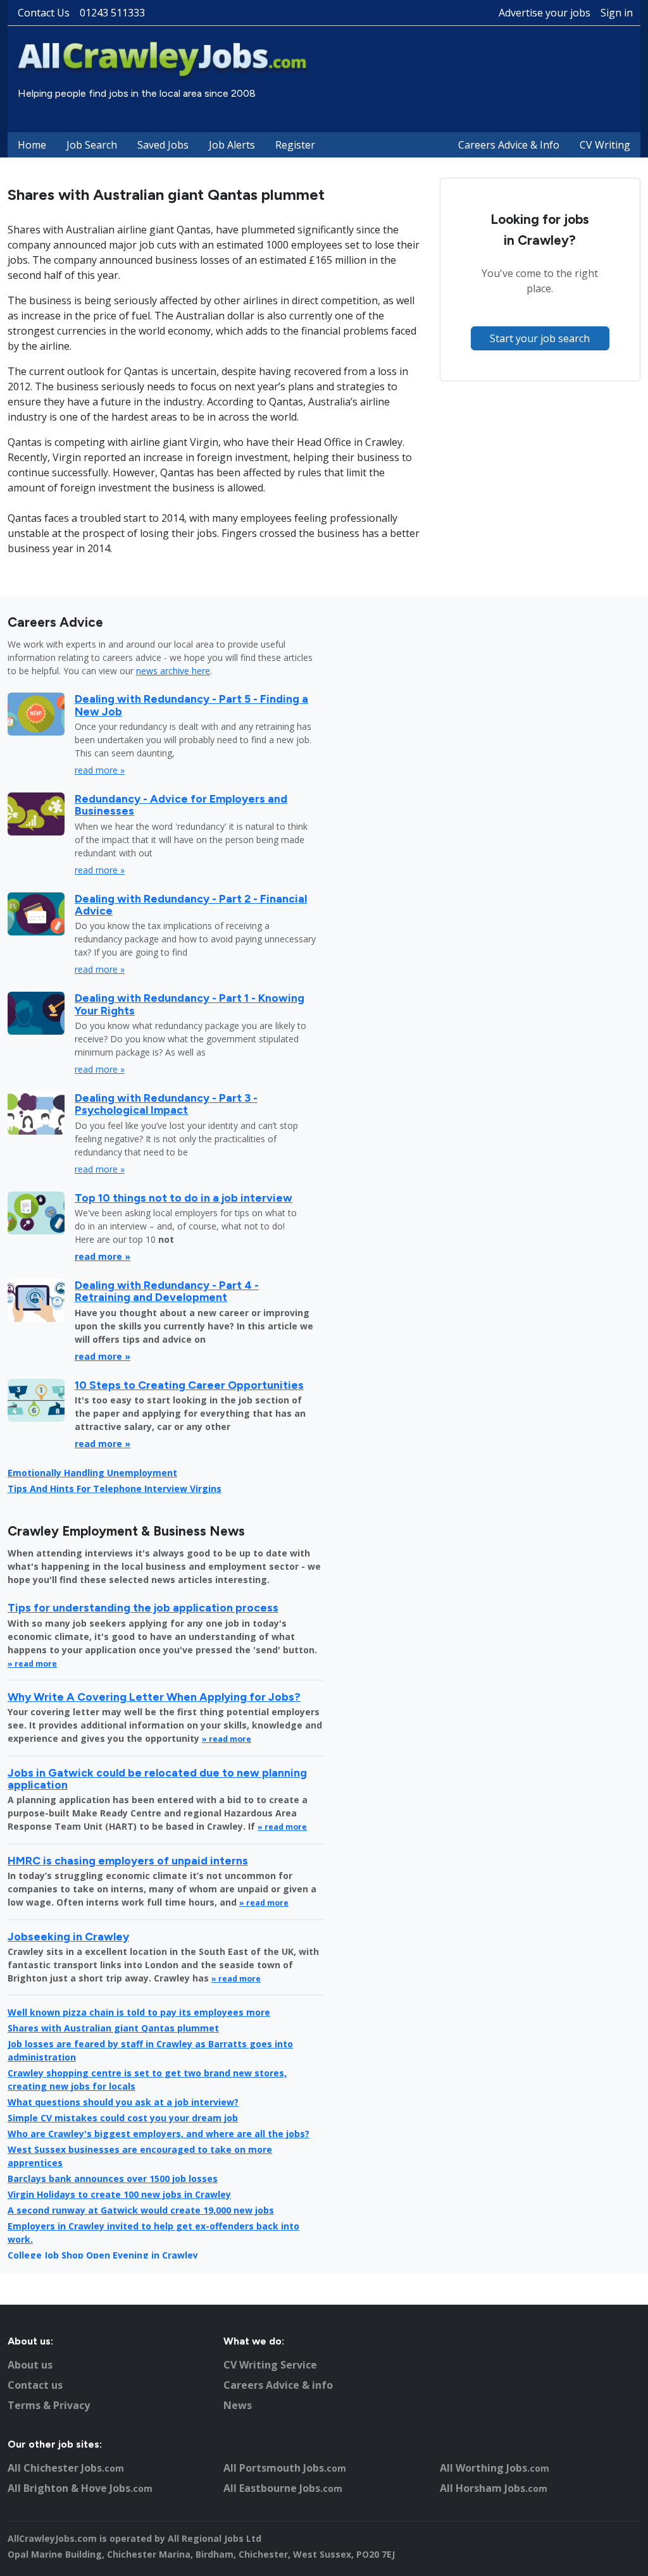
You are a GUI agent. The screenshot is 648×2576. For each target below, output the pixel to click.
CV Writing (605, 145)
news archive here (173, 671)
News (238, 2405)
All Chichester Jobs (66, 2468)
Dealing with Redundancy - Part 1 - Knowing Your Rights (190, 1004)
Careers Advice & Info (509, 145)
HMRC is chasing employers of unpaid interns (128, 1860)
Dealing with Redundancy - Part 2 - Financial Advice (191, 904)
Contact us (35, 2385)
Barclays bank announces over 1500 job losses (113, 2179)
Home (32, 145)
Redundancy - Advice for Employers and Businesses (181, 804)
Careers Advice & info (278, 2385)
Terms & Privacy (49, 2405)
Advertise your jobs (545, 13)
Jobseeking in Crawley (68, 1936)
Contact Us (44, 13)
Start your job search (540, 338)
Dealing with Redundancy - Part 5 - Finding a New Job (191, 705)
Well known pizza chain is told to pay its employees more (139, 2012)
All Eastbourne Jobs (283, 2488)
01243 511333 (112, 13)
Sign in (617, 13)
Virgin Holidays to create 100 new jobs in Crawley (119, 2194)
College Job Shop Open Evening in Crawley (103, 2255)
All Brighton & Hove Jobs (80, 2488)
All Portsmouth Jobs (285, 2468)
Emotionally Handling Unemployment (92, 1473)
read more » (100, 770)
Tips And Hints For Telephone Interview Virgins (115, 1488)
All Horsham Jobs (494, 2488)
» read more (32, 1664)
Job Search (92, 145)
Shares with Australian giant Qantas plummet (113, 2028)
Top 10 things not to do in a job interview (184, 1198)
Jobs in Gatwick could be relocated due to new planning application (157, 1778)
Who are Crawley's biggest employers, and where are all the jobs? (159, 2134)
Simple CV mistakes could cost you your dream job (123, 2118)
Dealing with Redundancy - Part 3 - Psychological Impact (166, 1104)
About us (30, 2365)
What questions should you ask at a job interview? (123, 2102)
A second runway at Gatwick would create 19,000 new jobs (141, 2210)
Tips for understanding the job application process (143, 1607)
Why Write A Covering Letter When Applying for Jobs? (154, 1697)
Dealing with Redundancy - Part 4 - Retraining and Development (167, 1291)
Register (295, 145)
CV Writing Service (270, 2365)
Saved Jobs (163, 145)
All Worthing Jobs (495, 2468)
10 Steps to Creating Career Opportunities (189, 1385)
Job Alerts (232, 145)
